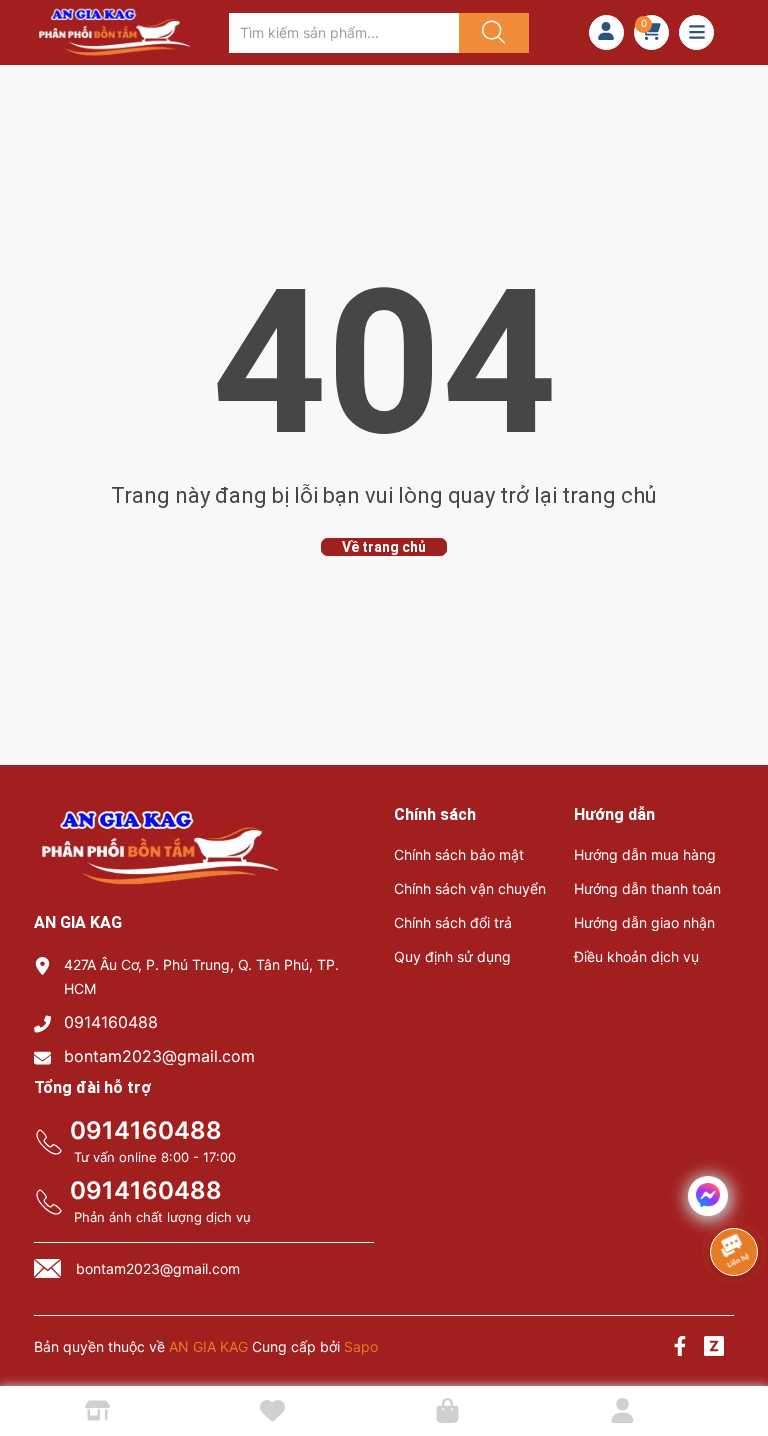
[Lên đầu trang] (736, 1351)
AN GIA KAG (208, 1346)
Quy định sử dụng (452, 956)
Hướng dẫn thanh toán (647, 888)
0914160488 (111, 1022)
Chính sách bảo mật (459, 854)
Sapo (361, 1346)
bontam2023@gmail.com (159, 1056)
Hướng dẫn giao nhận (644, 922)
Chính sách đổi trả (453, 922)
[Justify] (491, 33)
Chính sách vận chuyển (470, 888)
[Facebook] (680, 1348)
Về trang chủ (384, 547)
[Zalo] (714, 1348)
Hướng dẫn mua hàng (645, 854)
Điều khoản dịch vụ (636, 956)
